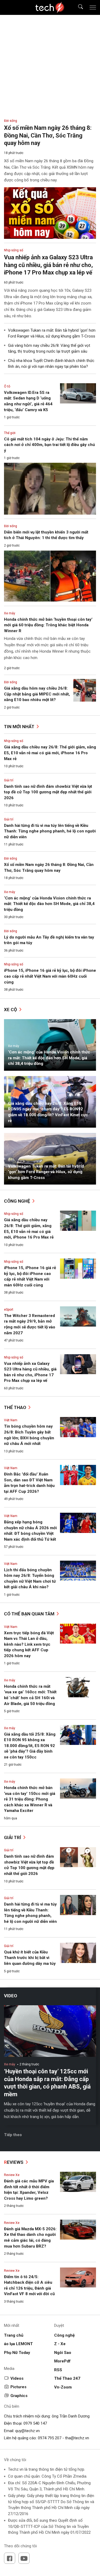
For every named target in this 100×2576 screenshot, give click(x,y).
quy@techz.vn (27, 2431)
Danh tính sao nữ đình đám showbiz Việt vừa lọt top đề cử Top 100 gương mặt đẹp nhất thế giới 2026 (48, 792)
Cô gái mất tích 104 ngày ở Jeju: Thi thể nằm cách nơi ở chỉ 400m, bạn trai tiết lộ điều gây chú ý (49, 445)
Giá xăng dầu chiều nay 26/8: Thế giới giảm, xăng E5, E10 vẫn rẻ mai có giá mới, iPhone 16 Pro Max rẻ (50, 753)
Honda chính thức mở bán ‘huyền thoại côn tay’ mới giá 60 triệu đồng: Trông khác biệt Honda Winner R (48, 625)
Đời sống (11, 858)
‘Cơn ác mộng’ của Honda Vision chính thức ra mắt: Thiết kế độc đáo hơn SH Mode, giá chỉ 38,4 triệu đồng (49, 904)
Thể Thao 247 (67, 2378)
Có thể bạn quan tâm (30, 1614)
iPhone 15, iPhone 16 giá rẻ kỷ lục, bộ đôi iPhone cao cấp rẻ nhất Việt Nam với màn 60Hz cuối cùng (50, 976)
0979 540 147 (35, 2423)
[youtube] (24, 2558)
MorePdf (62, 2361)
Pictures (18, 2387)
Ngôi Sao (63, 2353)
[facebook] (10, 2558)
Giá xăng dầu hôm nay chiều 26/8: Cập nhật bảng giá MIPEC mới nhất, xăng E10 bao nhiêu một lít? (37, 694)
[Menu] (93, 7)
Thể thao (16, 1407)
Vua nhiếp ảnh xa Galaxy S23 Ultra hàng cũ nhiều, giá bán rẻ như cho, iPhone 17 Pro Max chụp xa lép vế (48, 265)
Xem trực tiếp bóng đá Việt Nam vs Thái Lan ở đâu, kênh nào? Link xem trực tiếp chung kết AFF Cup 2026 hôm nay (29, 1644)
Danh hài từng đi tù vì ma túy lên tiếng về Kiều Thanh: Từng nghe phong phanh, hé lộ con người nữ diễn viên (50, 831)
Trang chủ (14, 2335)
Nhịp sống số (14, 741)
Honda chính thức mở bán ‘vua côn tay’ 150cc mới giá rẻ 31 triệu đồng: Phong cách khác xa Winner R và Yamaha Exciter (30, 1799)
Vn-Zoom (63, 2387)
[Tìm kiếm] (77, 8)
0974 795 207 (50, 2438)
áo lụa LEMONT (18, 2344)
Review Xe (12, 2175)
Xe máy (10, 892)
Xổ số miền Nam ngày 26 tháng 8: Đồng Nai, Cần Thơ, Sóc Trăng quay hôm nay (48, 135)
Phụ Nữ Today (17, 2353)
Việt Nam (11, 1420)
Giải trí (9, 780)
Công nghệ (18, 1201)
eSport (9, 1310)
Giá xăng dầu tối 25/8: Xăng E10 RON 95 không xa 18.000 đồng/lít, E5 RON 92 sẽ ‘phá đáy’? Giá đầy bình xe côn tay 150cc (30, 1746)
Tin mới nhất (20, 727)
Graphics (19, 2396)
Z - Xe (60, 2344)
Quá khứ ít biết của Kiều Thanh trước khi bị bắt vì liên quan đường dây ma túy (30, 1958)
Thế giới (10, 433)
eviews (14, 2162)
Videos (17, 2378)
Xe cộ (11, 1010)
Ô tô (7, 386)
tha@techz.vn (77, 2438)
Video (11, 1996)
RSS (58, 2370)
